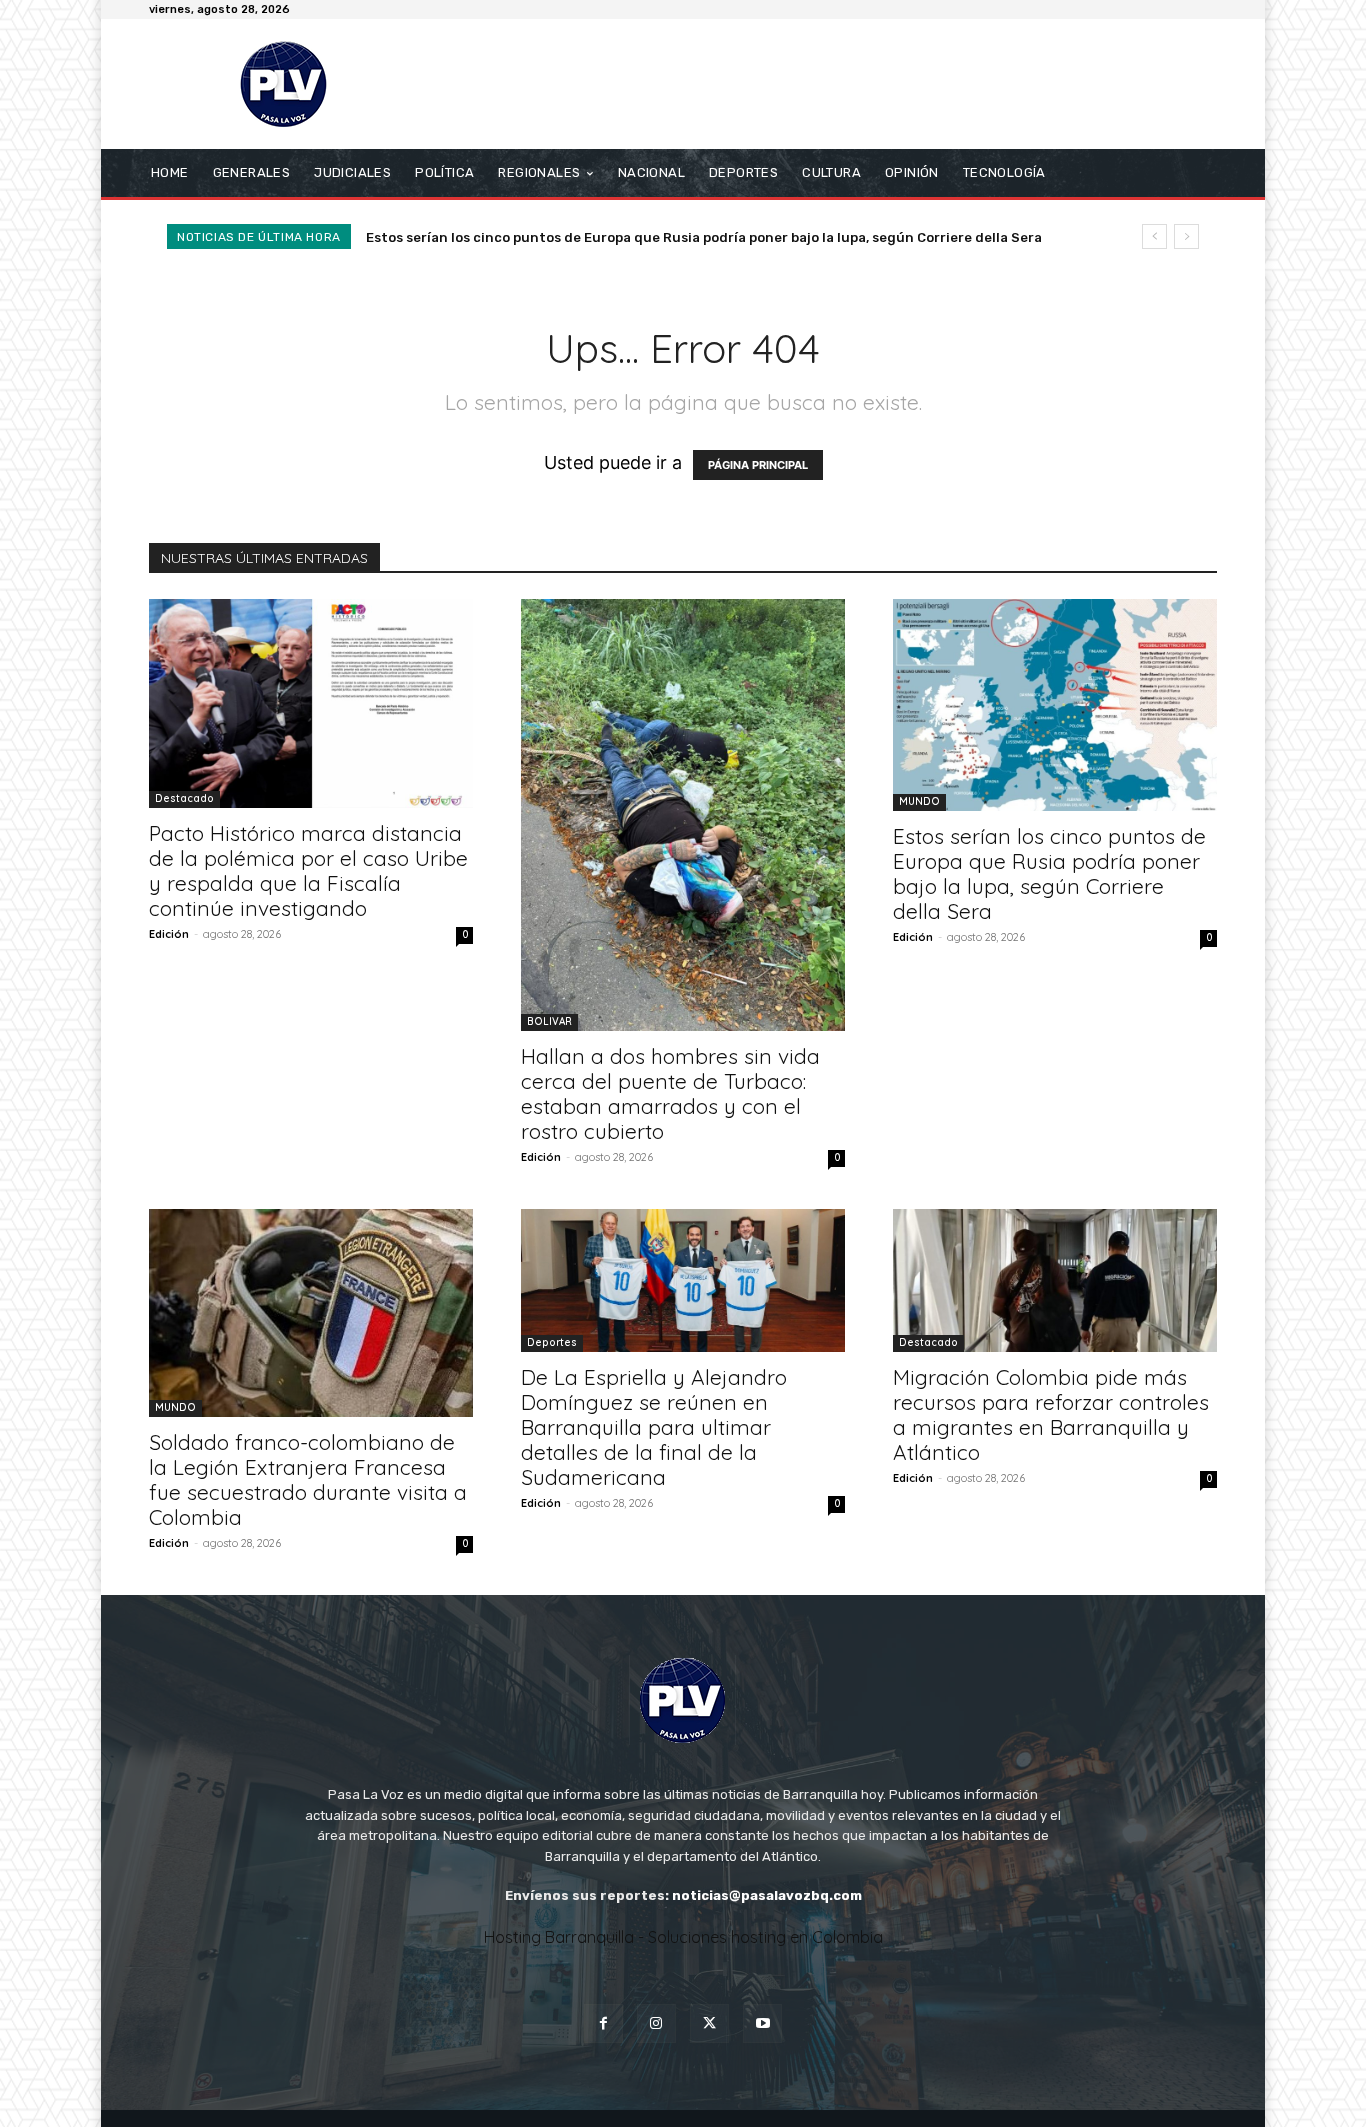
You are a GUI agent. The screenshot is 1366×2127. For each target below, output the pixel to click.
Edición (169, 934)
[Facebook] (603, 2023)
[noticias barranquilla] (292, 84)
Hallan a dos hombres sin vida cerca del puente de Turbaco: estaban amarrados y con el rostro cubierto (670, 1093)
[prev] (1154, 236)
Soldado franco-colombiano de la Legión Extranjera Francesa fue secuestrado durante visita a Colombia (308, 1479)
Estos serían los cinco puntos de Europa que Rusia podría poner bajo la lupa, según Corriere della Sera (704, 237)
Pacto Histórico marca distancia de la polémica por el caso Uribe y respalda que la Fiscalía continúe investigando (308, 870)
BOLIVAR (549, 1021)
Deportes (552, 1342)
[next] (1186, 236)
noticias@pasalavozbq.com (767, 1895)
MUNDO (919, 801)
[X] (709, 2023)
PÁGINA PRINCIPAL (758, 465)
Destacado (184, 798)
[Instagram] (656, 2023)
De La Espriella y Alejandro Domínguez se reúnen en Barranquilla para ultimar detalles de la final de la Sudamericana (654, 1427)
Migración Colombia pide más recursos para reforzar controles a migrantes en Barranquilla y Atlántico (1051, 1414)
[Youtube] (762, 2023)
